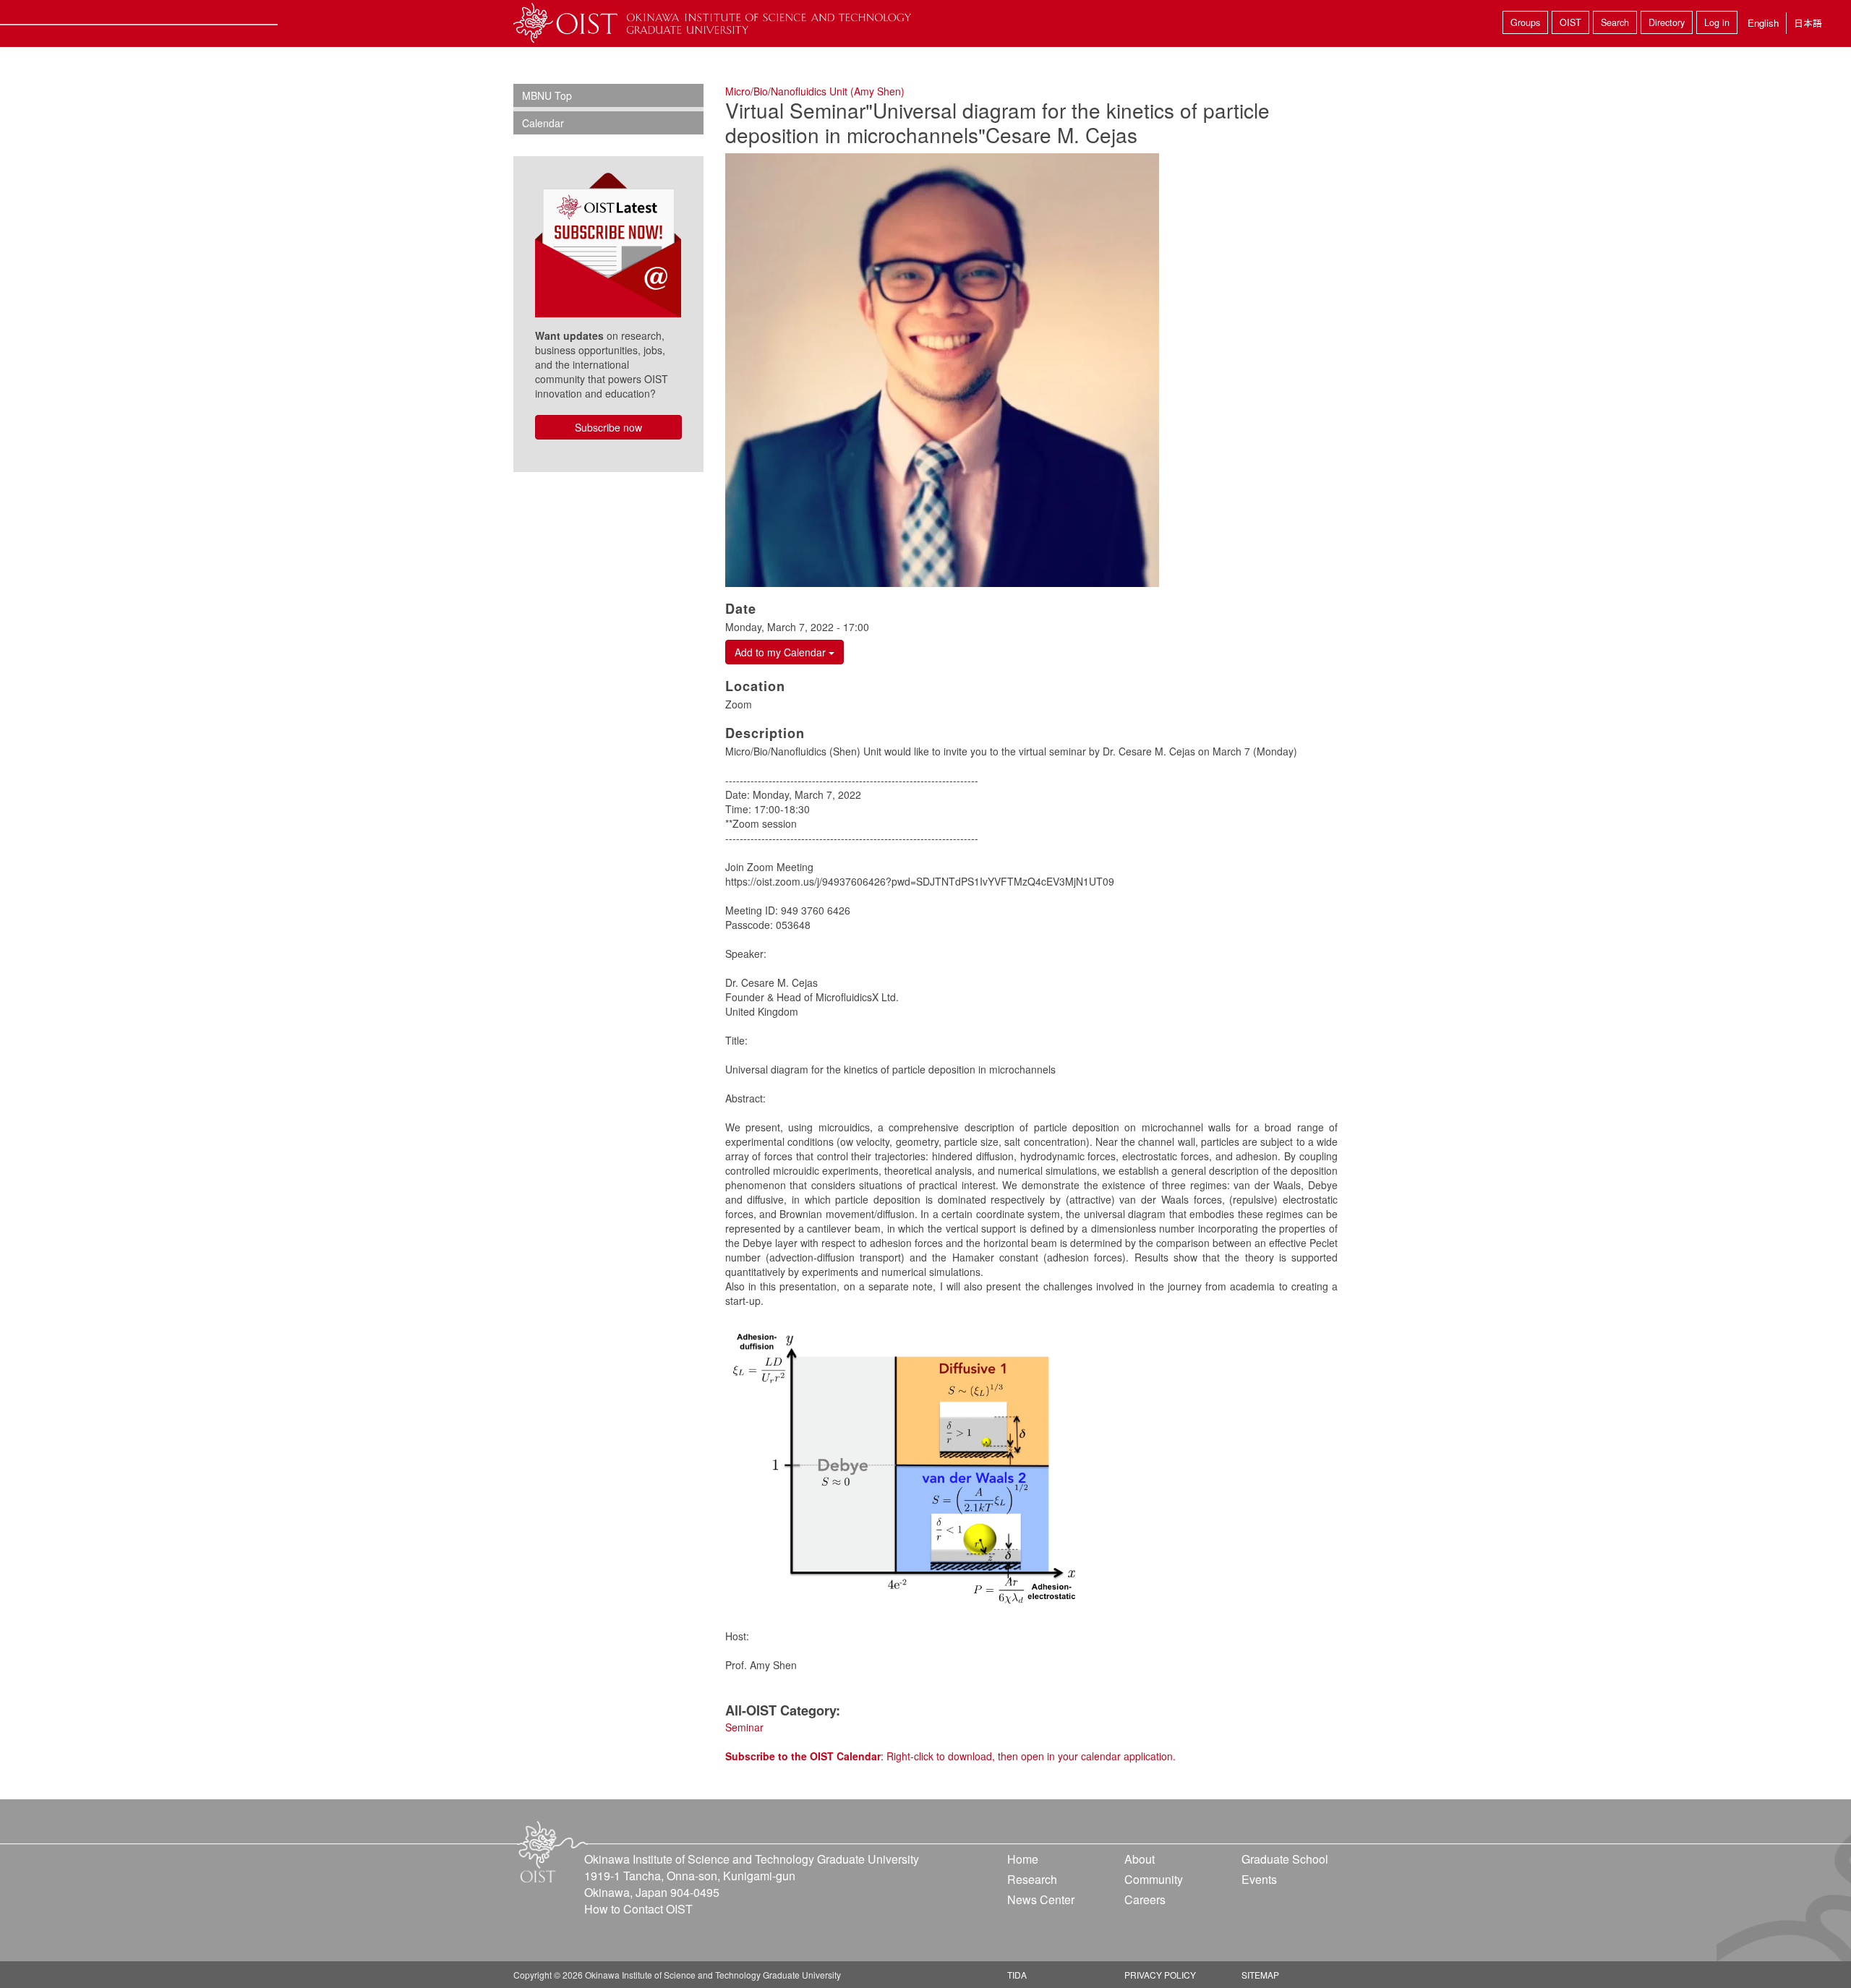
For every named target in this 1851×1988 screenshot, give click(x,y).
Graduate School (1285, 1859)
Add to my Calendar (782, 652)
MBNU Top (547, 95)
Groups (1525, 22)
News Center (1041, 1899)
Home (1023, 1859)
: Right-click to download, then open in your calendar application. (950, 1756)
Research (1032, 1879)
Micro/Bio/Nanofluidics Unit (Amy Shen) (815, 91)
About (1140, 1859)
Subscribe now (608, 427)
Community (1154, 1879)
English (1763, 23)
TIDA (1017, 1975)
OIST (1570, 22)
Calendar (543, 123)
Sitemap (1260, 1975)
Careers (1145, 1899)
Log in (1717, 22)
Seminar (744, 1727)
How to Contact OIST (638, 1909)
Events (1259, 1879)
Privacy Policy (1160, 1975)
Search (1615, 22)
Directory (1667, 22)
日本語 (1808, 23)
